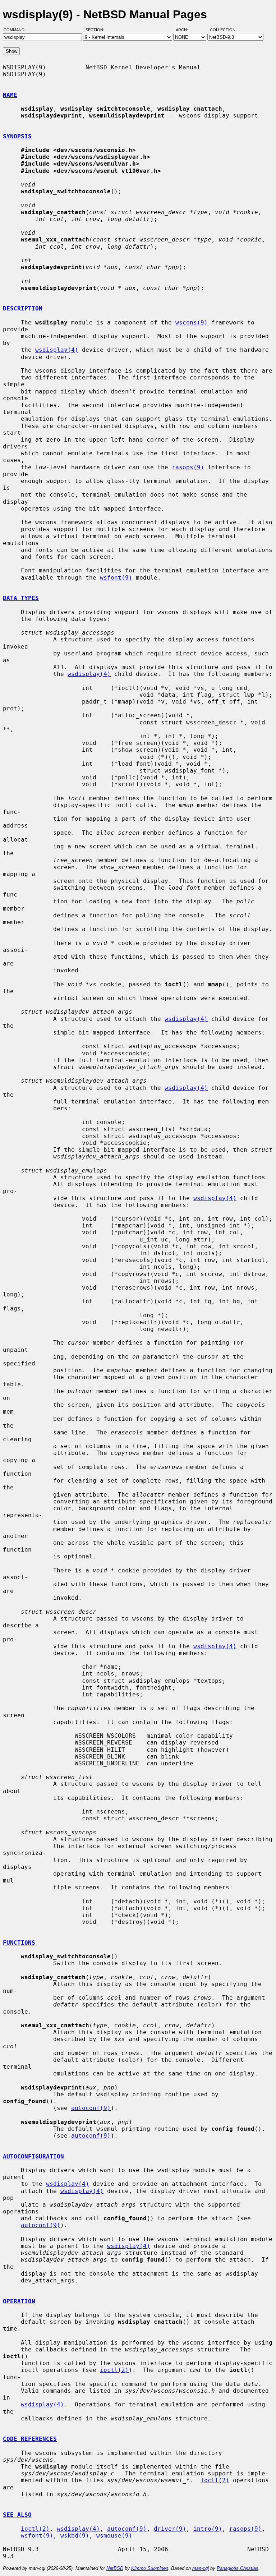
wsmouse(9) (114, 2536)
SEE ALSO (17, 2515)
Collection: (223, 30)
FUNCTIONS (19, 1943)
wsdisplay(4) (57, 350)
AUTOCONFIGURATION (33, 2156)
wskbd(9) (75, 2536)
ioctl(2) (114, 2370)
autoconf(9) (91, 2108)
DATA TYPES (21, 598)
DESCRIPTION (23, 308)
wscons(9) (192, 322)
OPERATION (19, 2301)
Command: (17, 30)
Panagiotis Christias (238, 2568)
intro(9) (208, 2529)
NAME (10, 95)
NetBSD (115, 2568)
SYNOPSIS (17, 136)
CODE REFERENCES (30, 2439)
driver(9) (170, 2529)
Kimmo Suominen (150, 2568)
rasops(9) (188, 467)
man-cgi (201, 2568)
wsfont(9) (116, 578)
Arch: (185, 30)
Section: (96, 30)
